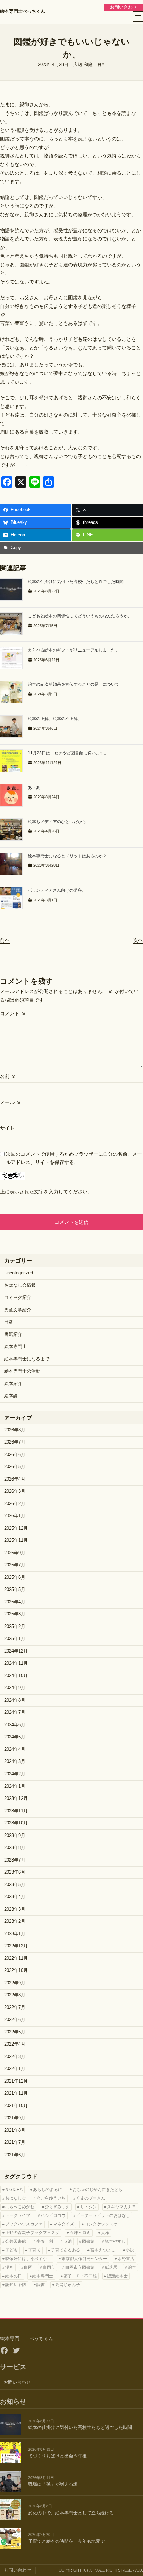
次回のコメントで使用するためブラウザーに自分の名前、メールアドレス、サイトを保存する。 (74, 1158)
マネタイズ (64, 2224)
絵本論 (11, 1396)
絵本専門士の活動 (22, 1371)
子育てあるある (66, 2250)
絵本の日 (14, 2276)
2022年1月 (15, 2069)
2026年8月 (15, 1430)
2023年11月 (16, 1811)
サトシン (89, 2207)
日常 (101, 65)
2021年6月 (15, 2155)
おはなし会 (16, 2198)
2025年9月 (15, 1553)
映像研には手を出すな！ (28, 2259)
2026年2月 (15, 1504)
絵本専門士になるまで (27, 1359)
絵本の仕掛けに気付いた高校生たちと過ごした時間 (76, 582)
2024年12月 (16, 1651)
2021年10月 (16, 2106)
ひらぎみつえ (57, 2207)
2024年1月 (15, 1786)
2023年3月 (15, 1909)
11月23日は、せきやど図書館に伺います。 (68, 753)
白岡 (28, 2267)
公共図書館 (16, 2241)
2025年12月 (16, 1528)
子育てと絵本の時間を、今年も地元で (66, 2541)
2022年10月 (16, 1970)
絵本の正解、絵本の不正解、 (55, 719)
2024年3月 (15, 1762)
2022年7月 (15, 2008)
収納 (68, 2241)
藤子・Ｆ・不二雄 (80, 2276)
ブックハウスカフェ (24, 2224)
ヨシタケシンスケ (101, 2224)
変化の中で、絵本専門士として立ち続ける (71, 2513)
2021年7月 (15, 2142)
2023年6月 (15, 1872)
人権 (105, 2233)
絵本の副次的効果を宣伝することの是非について (74, 684)
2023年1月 (15, 1934)
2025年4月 (15, 1602)
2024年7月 (15, 1712)
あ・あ (34, 788)
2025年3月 (15, 1614)
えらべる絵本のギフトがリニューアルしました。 (74, 650)
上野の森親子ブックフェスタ (32, 2233)
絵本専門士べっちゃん (23, 11)
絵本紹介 (13, 1384)
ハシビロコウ (53, 2215)
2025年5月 (15, 1590)
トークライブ (18, 2215)
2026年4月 (15, 1479)
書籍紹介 (13, 1335)
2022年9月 (15, 1983)
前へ (5, 940)
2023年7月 (15, 1860)
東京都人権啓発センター (84, 2259)
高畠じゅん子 (68, 2285)
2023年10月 (16, 1823)
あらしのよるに (48, 2190)
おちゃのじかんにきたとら (98, 2190)
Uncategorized (19, 1273)
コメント (13, 1013)
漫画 (9, 2267)
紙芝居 (111, 2267)
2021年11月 (16, 2093)
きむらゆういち (51, 2198)
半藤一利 (45, 2241)
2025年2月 (15, 1627)
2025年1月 (15, 1639)
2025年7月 (15, 1565)
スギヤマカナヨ (121, 2207)
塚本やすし (115, 2241)
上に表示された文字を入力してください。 (46, 1192)
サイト (7, 1128)
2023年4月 (15, 1897)
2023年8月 (15, 1848)
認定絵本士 (117, 2276)
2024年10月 (16, 1676)
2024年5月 (15, 1737)
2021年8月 (15, 2130)
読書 (41, 2285)
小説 (130, 2250)
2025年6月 (15, 1577)
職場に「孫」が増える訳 (53, 2484)
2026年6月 (15, 1455)
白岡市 (49, 2267)
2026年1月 (15, 1516)
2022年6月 (15, 2020)
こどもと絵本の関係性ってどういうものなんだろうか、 (80, 616)
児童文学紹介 (18, 1310)
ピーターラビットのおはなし (103, 2215)
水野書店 (126, 2259)
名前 (8, 1076)
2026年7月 (15, 1442)
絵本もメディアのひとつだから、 (59, 822)
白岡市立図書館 (80, 2267)
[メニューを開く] (138, 17)
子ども (11, 2250)
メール (10, 1102)
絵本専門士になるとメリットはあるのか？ (67, 856)
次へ (138, 940)
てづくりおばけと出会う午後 (57, 2456)
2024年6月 (15, 1725)
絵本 (132, 2267)
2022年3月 (15, 2057)
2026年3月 (15, 1491)
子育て (34, 2250)
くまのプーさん (91, 2198)
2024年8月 (15, 1700)
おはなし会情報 (20, 1285)
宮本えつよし (103, 2250)
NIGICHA (14, 2190)
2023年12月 (16, 1799)
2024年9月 (15, 1688)
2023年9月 (15, 1836)
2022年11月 (16, 1958)
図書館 (88, 2241)
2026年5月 (15, 1467)
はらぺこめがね (20, 2207)
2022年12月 (16, 1946)
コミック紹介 (18, 1298)
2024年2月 (15, 1774)
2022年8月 (15, 1995)
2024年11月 (16, 1663)
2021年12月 (16, 2081)
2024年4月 (15, 1749)
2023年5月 (15, 1885)
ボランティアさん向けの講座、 (57, 890)
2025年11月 (16, 1540)
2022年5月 (15, 2032)
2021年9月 (15, 2118)
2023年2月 (15, 1921)
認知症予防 (16, 2285)
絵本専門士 (15, 1347)
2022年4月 (15, 2044)
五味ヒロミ (80, 2233)
